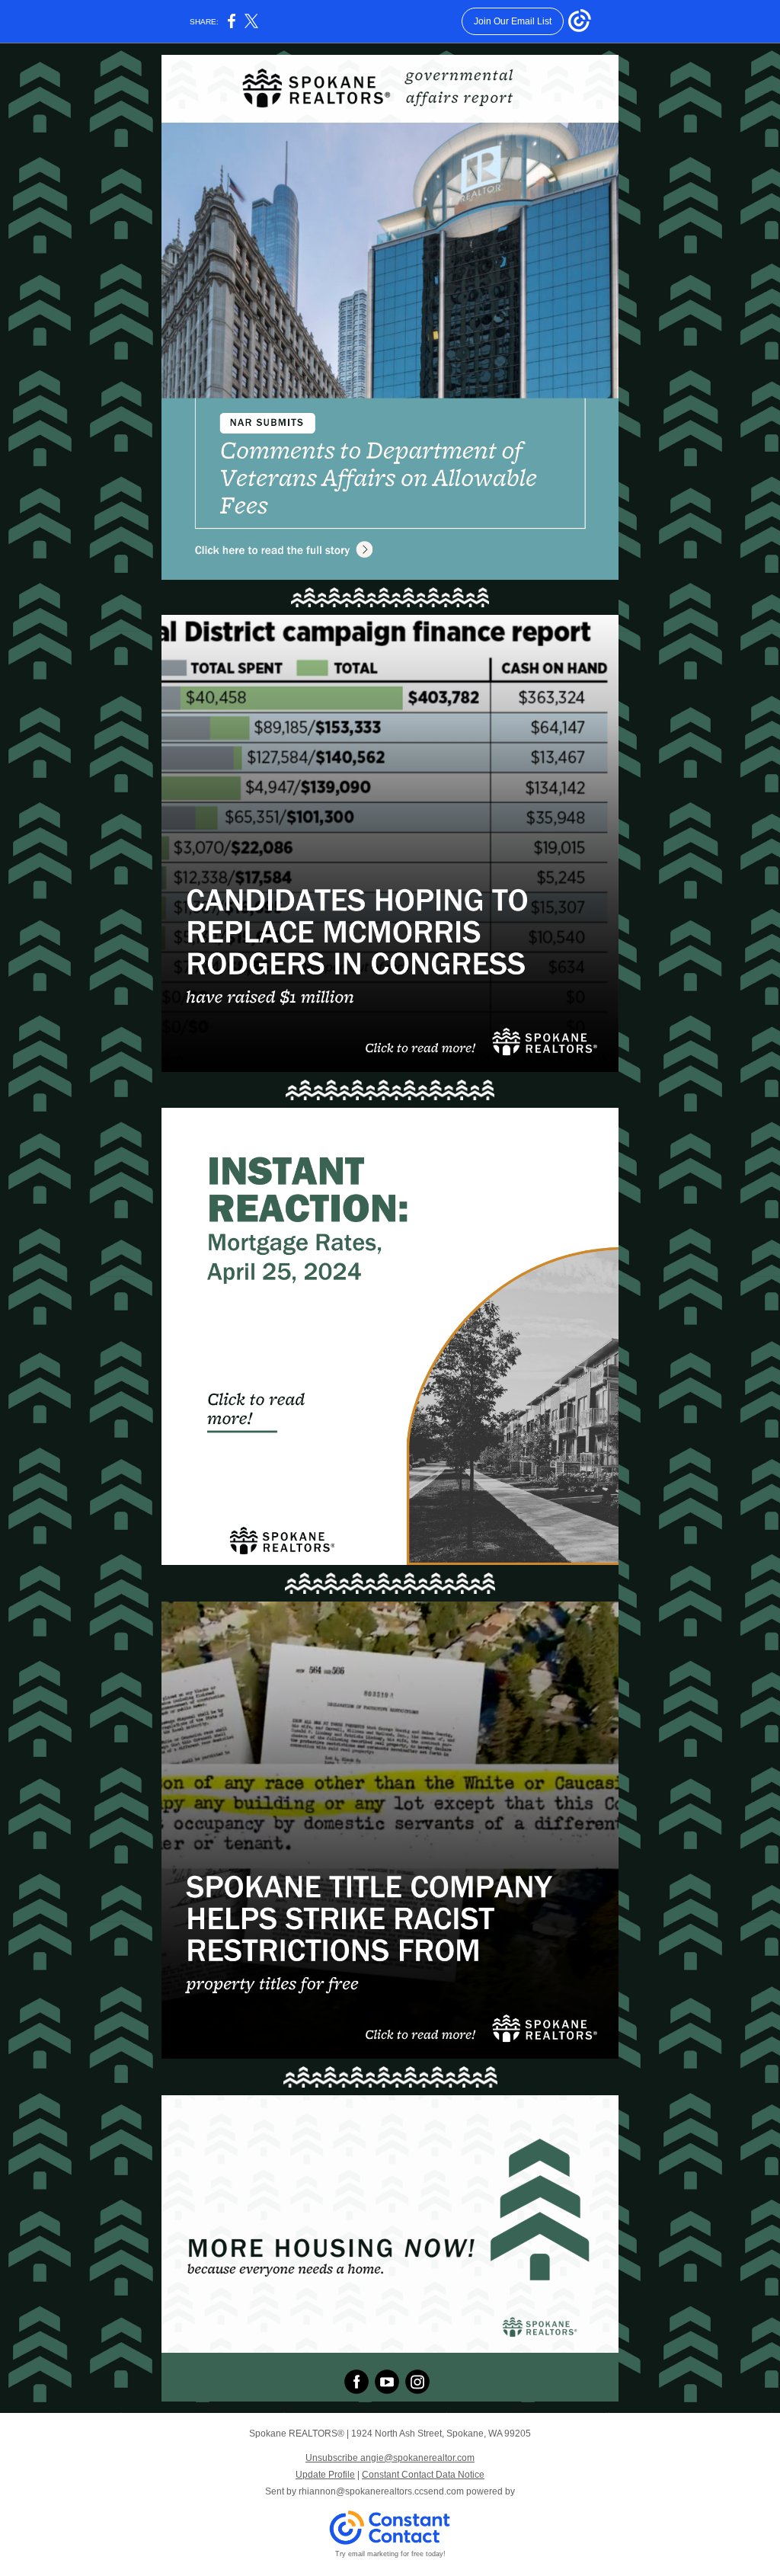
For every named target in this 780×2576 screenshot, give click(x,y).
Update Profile (325, 2475)
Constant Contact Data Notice (423, 2475)
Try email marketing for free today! (390, 2554)
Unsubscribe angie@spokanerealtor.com (390, 2458)
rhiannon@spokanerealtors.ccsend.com (381, 2491)
